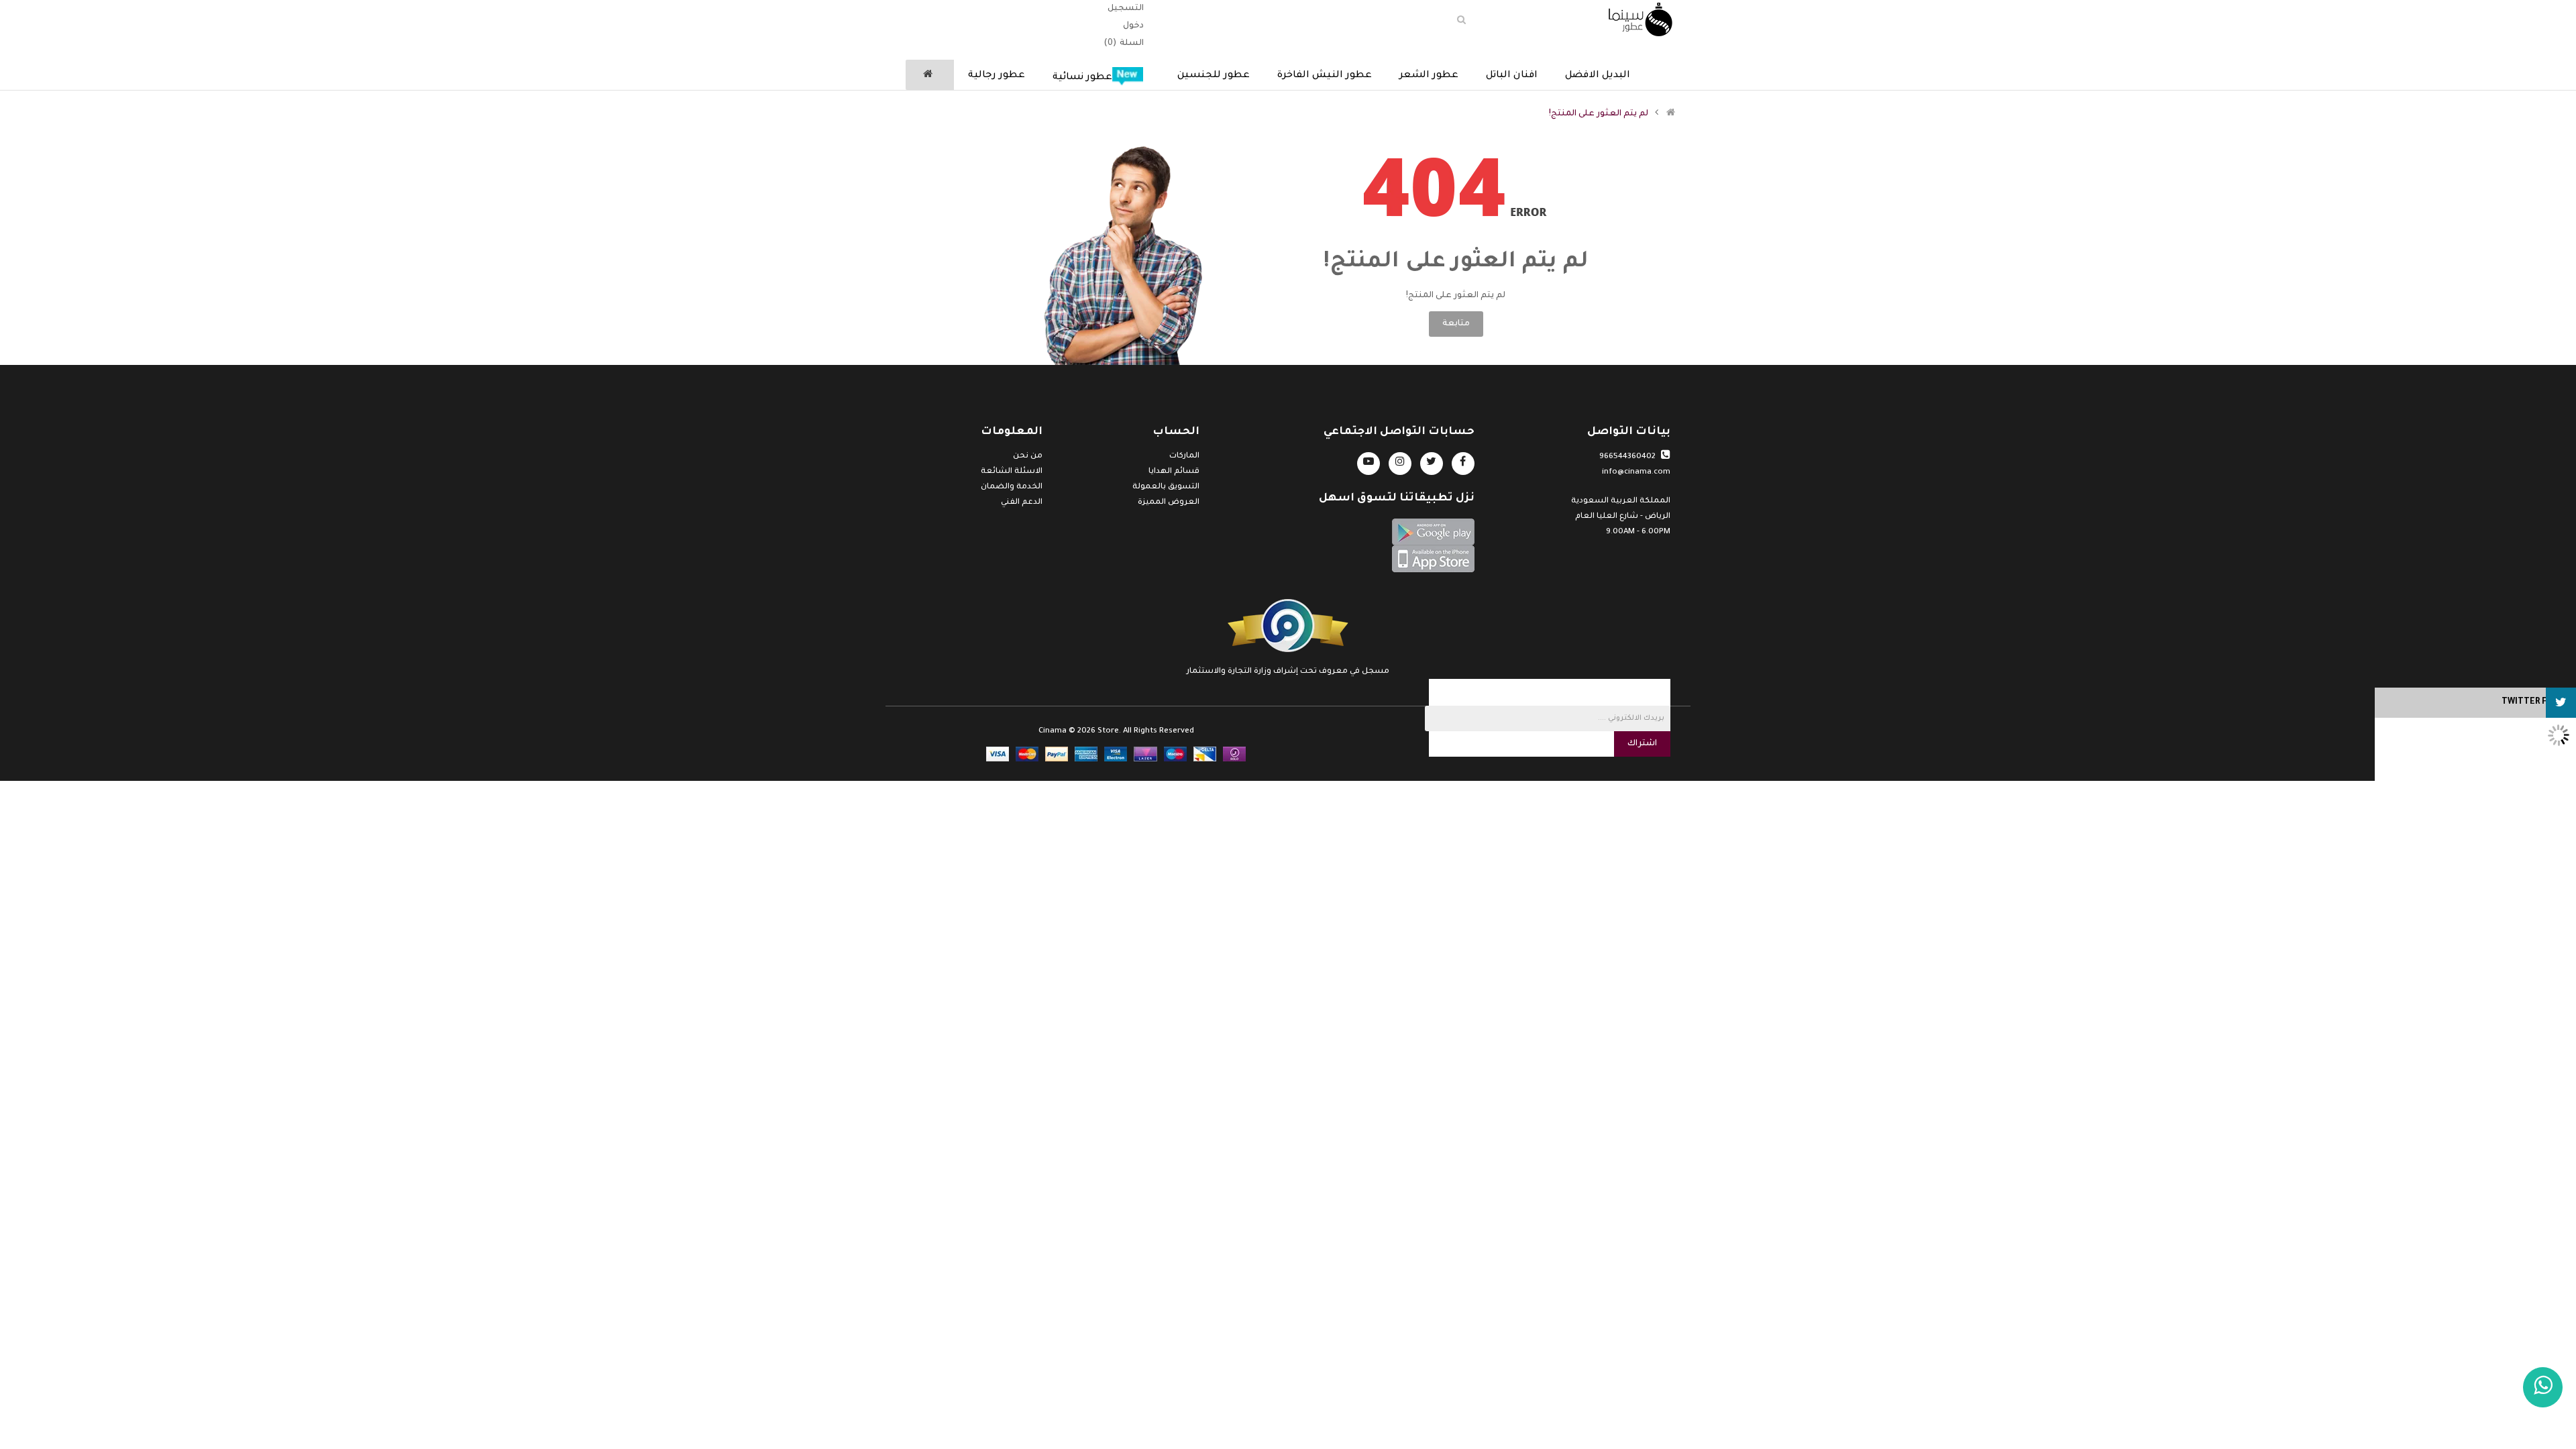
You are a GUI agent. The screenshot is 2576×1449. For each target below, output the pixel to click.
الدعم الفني (1022, 503)
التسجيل (1126, 9)
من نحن (1028, 457)
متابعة (1456, 324)
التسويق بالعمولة (1166, 487)
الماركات (1184, 457)
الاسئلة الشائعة (1012, 472)
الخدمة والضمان (1012, 487)
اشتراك (1642, 744)
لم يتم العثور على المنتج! (1599, 114)
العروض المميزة (1169, 503)
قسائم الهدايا (1174, 472)
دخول (1133, 26)
